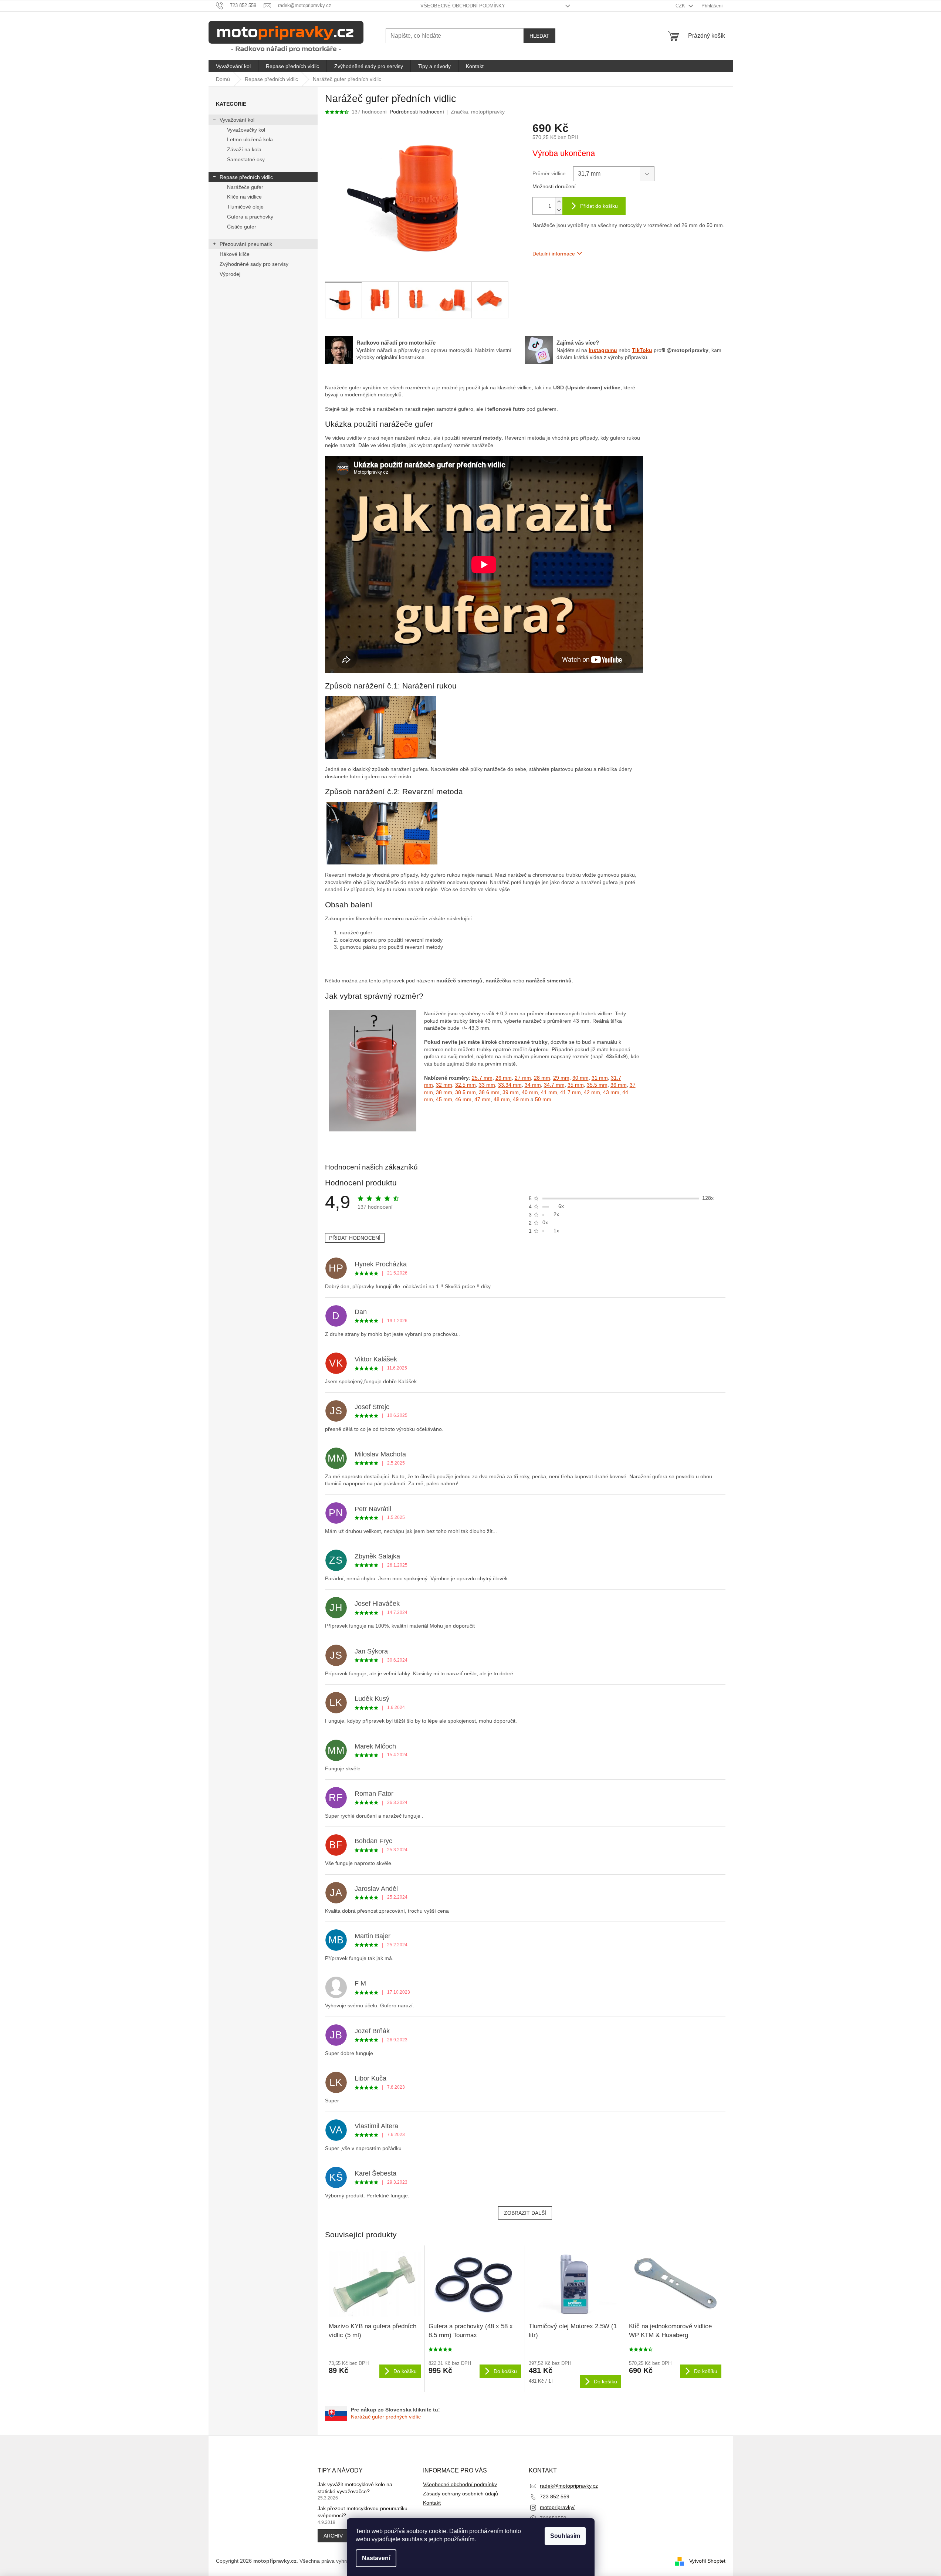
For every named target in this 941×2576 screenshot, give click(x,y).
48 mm (502, 1099)
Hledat (539, 36)
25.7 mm (482, 1078)
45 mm (444, 1099)
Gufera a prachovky (250, 217)
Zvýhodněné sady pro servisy (254, 264)
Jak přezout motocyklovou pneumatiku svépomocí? (363, 2512)
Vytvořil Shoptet (707, 2561)
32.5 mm (466, 1085)
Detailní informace (554, 254)
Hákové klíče (235, 254)
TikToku (642, 350)
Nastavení (376, 2558)
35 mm (576, 1085)
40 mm (530, 1092)
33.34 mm (510, 1085)
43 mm (611, 1092)
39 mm (511, 1092)
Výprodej (230, 274)
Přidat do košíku (599, 206)
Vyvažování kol (237, 120)
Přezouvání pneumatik (246, 244)
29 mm (561, 1078)
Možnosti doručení (554, 186)
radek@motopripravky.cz (569, 2486)
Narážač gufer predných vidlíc (386, 2417)
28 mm (542, 1078)
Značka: (478, 112)
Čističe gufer (242, 227)
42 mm (592, 1092)
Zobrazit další (525, 2213)
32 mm (444, 1085)
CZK (681, 6)
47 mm (483, 1099)
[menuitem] (233, 66)
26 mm (504, 1078)
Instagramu (603, 350)
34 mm (533, 1085)
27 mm (523, 1078)
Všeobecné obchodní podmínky (463, 6)
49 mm (522, 1099)
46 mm (463, 1099)
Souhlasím (565, 2536)
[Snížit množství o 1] (559, 210)
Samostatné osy (246, 159)
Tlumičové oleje (245, 207)
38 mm (444, 1092)
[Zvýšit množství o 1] (559, 202)
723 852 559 (555, 2497)
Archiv (333, 2536)
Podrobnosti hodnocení (417, 112)
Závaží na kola (244, 149)
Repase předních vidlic (246, 177)
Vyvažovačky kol (246, 130)
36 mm (619, 1085)
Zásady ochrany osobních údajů (461, 2494)
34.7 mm (554, 1085)
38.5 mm (466, 1092)
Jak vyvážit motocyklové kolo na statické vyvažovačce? (355, 2488)
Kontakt (432, 2503)
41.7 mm (571, 1092)
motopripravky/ (557, 2507)
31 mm (600, 1078)
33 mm (487, 1085)
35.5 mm (597, 1085)
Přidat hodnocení (355, 1238)
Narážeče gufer (245, 187)
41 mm (549, 1092)
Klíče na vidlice (244, 197)
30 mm (580, 1078)
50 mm (543, 1099)
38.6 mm (489, 1092)
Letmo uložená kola (250, 139)
